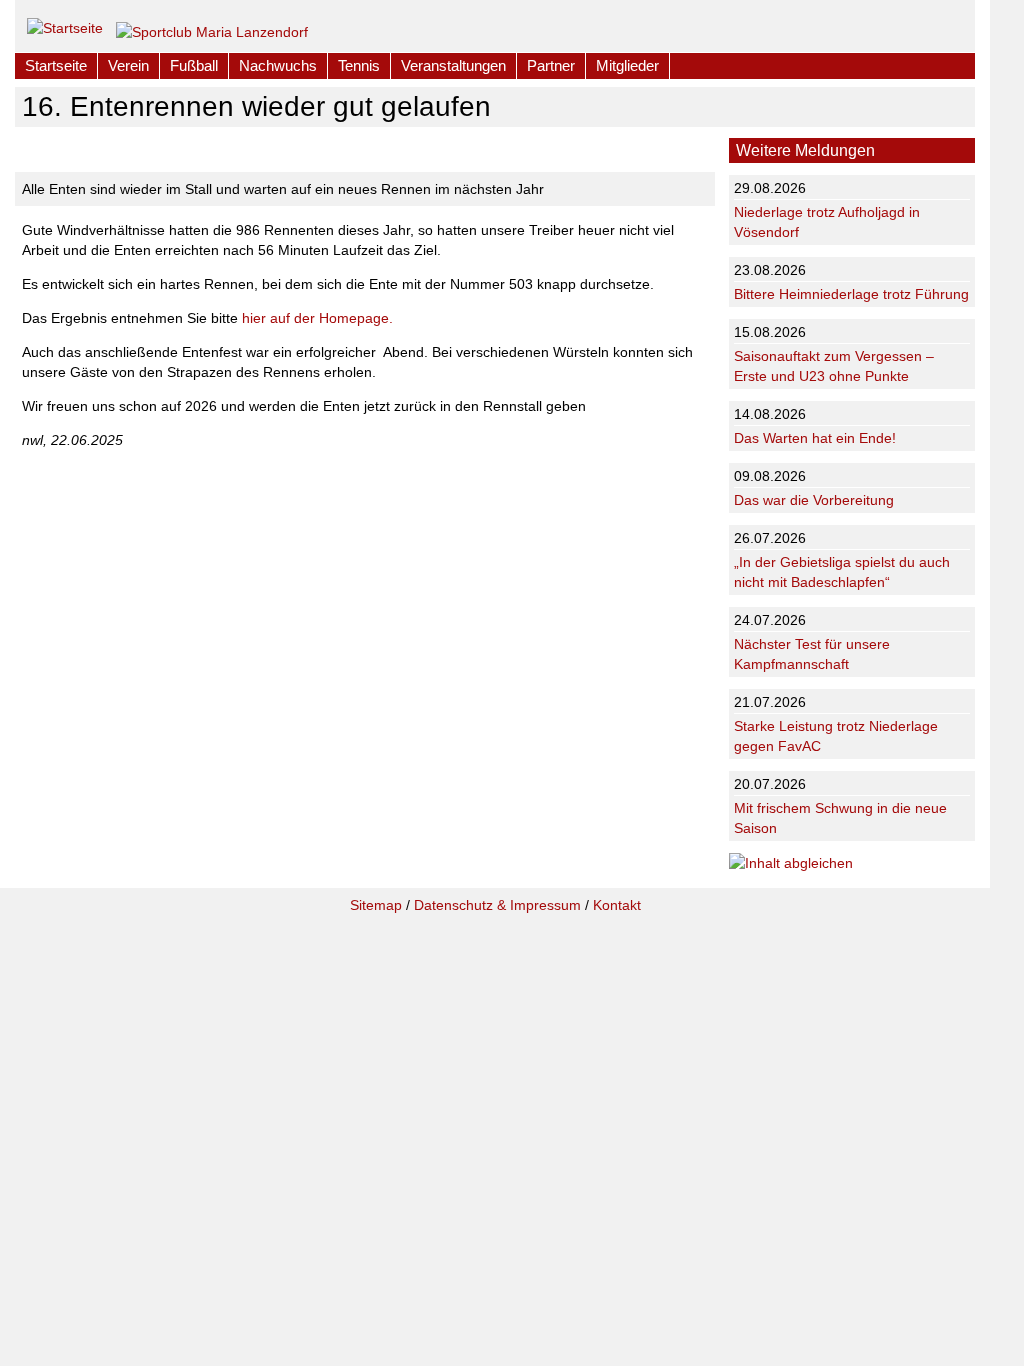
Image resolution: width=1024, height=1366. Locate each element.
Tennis (359, 65)
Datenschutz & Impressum (497, 905)
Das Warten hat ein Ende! (815, 438)
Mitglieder (627, 65)
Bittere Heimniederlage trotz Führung (851, 294)
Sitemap (376, 905)
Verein (128, 65)
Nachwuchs (278, 65)
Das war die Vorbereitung (814, 500)
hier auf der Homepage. (317, 318)
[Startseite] (65, 24)
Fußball (194, 65)
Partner (551, 65)
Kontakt (617, 905)
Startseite (56, 65)
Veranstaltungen (453, 65)
